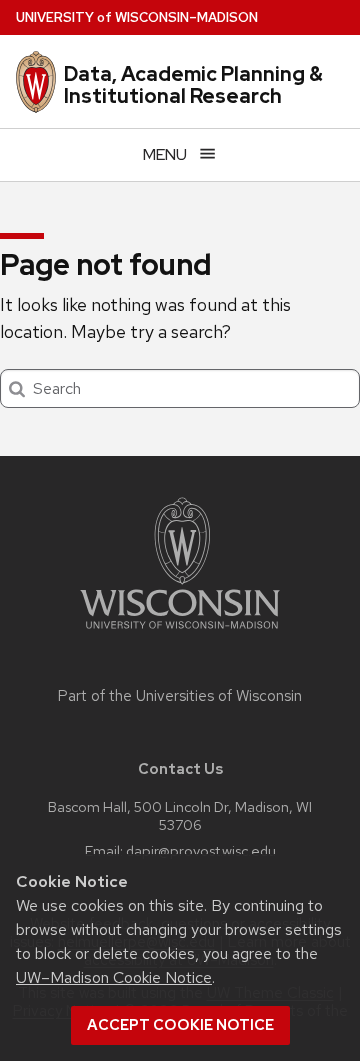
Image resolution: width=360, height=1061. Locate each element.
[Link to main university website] (180, 632)
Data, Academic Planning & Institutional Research (193, 85)
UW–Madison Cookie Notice (114, 977)
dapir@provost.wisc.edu (201, 850)
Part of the (180, 696)
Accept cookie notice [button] (180, 1025)
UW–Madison (137, 17)
